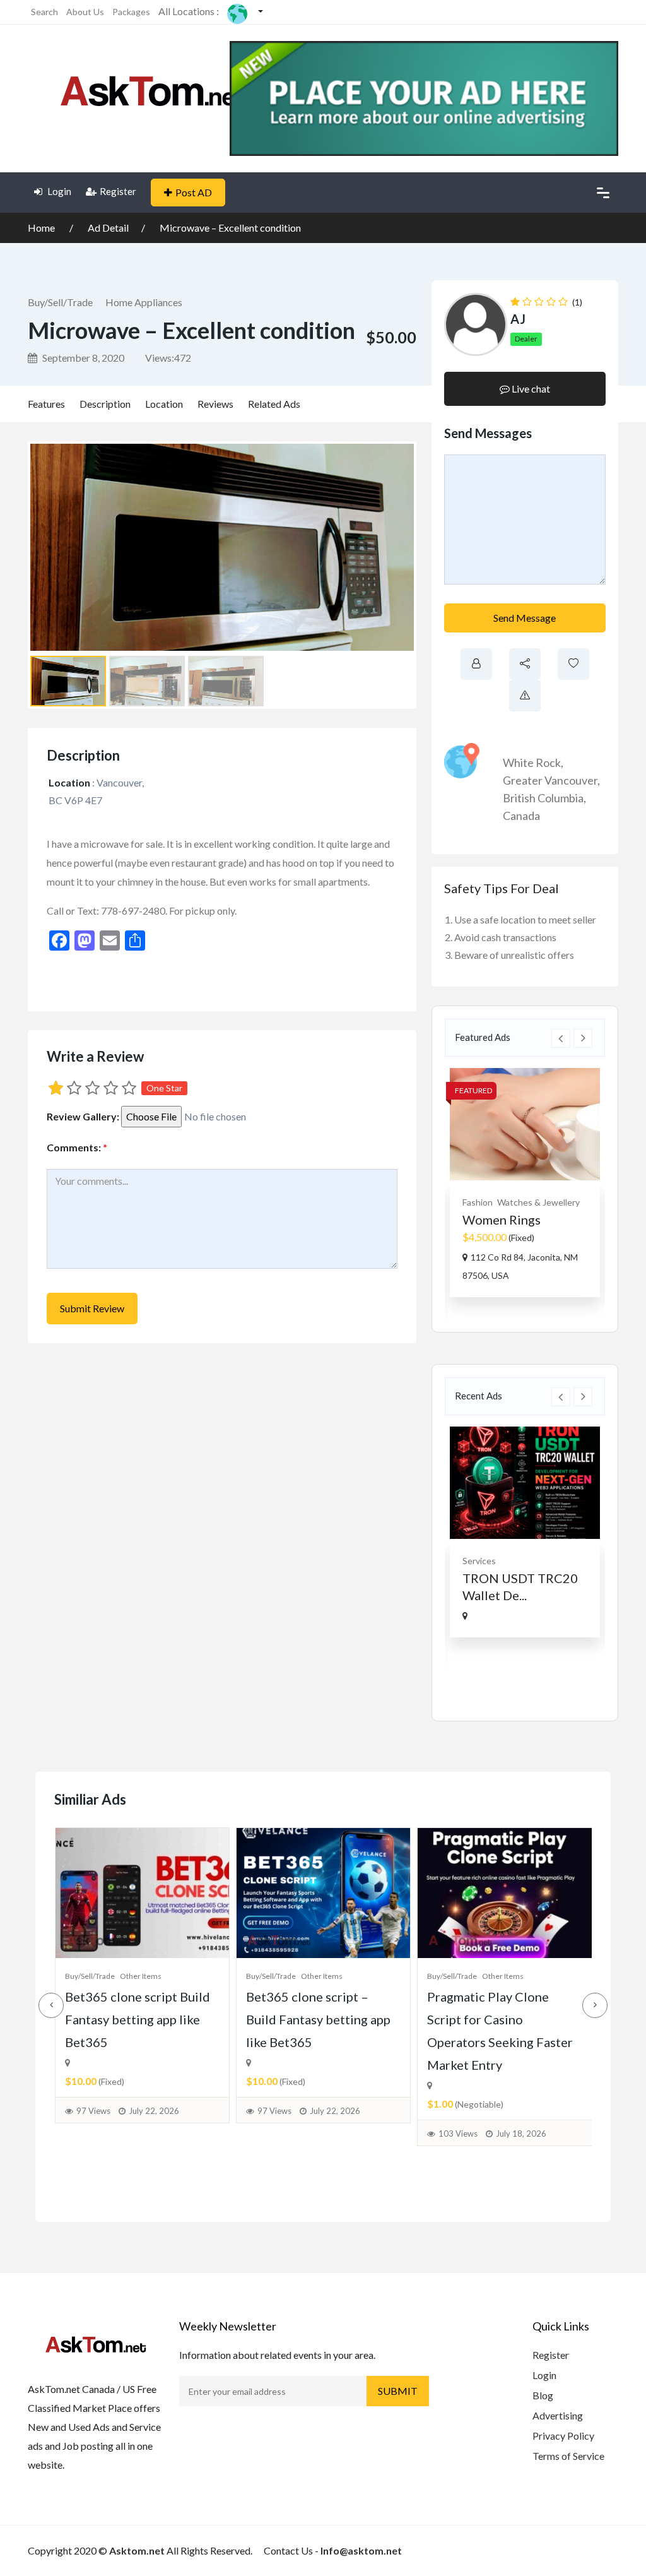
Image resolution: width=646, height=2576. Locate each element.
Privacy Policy (563, 2436)
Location (164, 404)
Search (44, 12)
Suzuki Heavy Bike (514, 1220)
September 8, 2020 (82, 358)
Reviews (215, 404)
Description (105, 404)
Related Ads (274, 404)
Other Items (141, 1976)
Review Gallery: (83, 1116)
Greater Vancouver (550, 780)
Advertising (558, 2415)
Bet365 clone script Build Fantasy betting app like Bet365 (138, 2019)
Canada (521, 816)
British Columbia (543, 798)
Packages (131, 12)
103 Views (458, 2134)
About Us (85, 12)
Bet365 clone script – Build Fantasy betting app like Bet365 (318, 2019)
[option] (525, 1183)
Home (42, 228)
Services (479, 1561)
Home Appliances (144, 302)
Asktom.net (137, 2550)
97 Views (93, 2111)
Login (58, 191)
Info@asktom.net (361, 2550)
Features (46, 404)
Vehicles (479, 1202)
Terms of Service (568, 2456)
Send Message (525, 618)
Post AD (194, 192)
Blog (543, 2395)
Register (118, 191)
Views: (168, 358)
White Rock (532, 763)
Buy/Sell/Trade (60, 302)
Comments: (77, 1147)
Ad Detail (108, 228)
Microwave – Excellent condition (230, 228)
